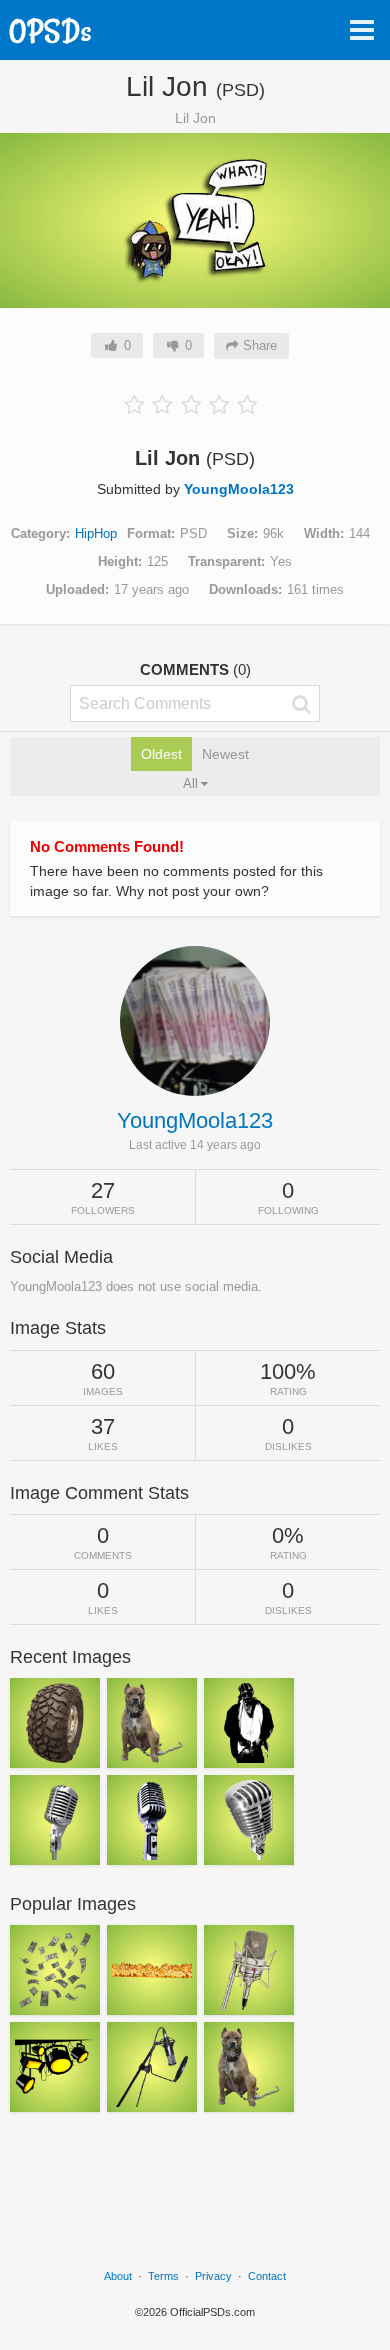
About (118, 2276)
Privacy (213, 2276)
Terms (163, 2276)
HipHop (96, 533)
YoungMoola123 (239, 489)
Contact (267, 2276)
